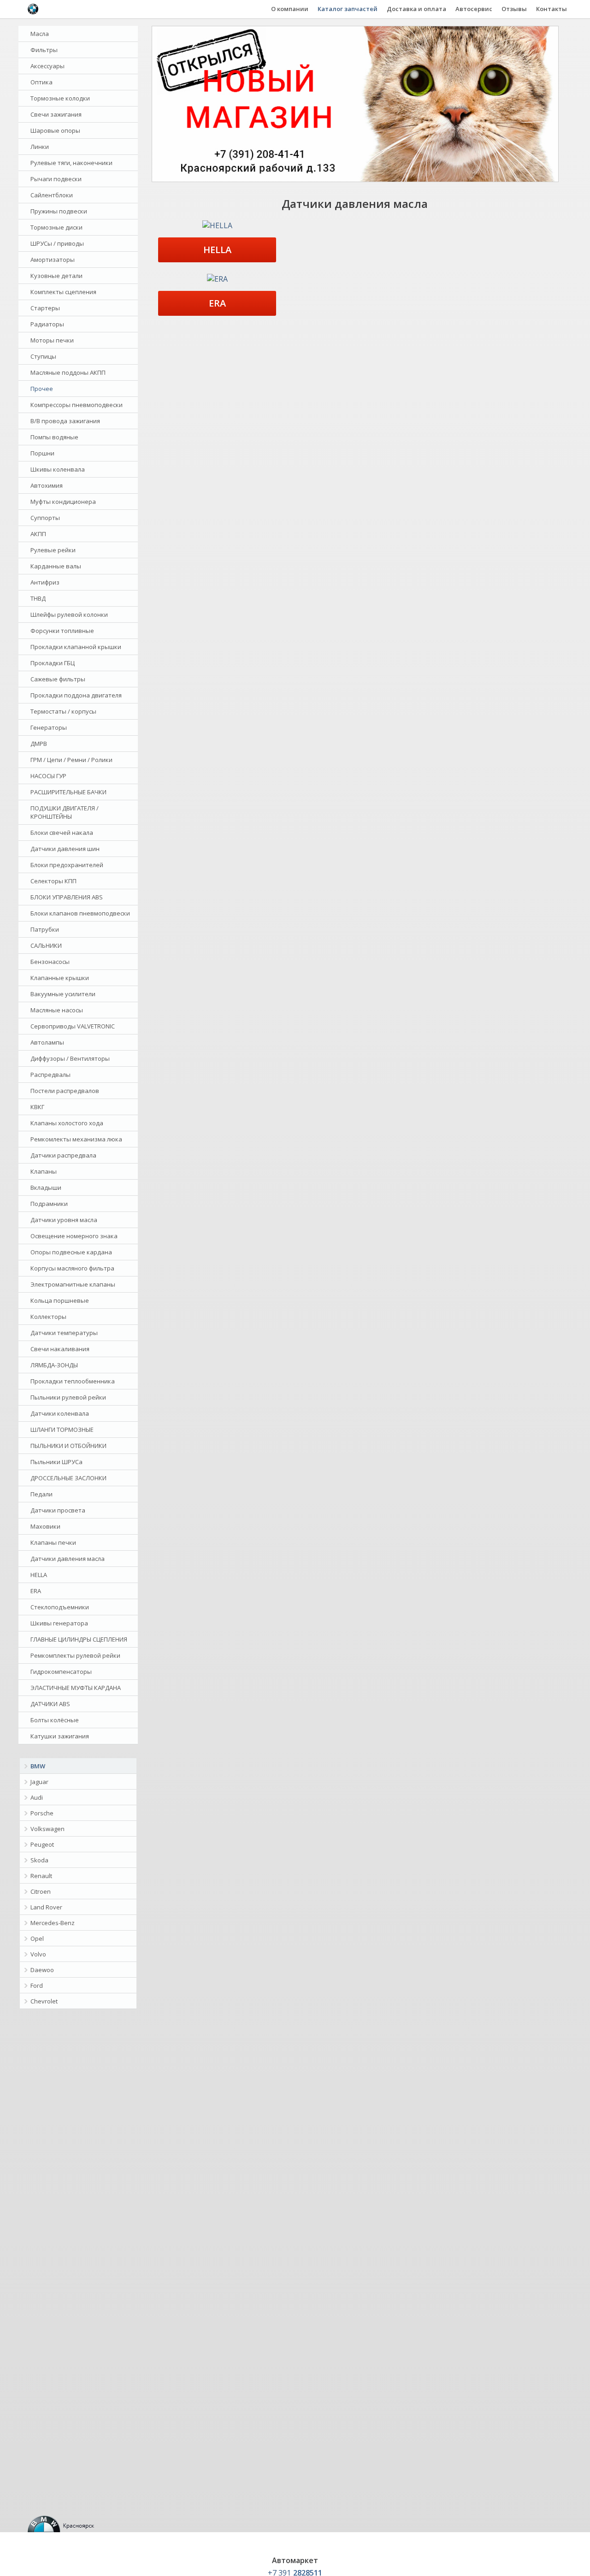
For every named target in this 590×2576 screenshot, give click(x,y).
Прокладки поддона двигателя (76, 695)
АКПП (38, 534)
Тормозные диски (56, 227)
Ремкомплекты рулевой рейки (75, 1655)
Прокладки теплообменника (73, 1381)
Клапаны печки (53, 1542)
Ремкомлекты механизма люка (76, 1139)
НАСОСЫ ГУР (48, 776)
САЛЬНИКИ (46, 945)
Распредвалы (50, 1075)
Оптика (41, 82)
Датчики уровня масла (64, 1220)
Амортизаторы (53, 260)
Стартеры (45, 308)
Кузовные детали (56, 276)
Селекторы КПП (53, 881)
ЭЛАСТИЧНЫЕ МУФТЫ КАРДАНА (76, 1688)
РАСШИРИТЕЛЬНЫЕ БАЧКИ (68, 792)
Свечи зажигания (56, 114)
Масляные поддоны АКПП (68, 372)
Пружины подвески (59, 211)
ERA (36, 1591)
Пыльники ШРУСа (56, 1462)
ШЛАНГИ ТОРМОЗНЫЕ (62, 1430)
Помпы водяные (54, 437)
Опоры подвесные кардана (71, 1252)
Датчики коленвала (60, 1413)
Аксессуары (47, 66)
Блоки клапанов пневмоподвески (80, 913)
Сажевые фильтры (58, 679)
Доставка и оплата (416, 9)
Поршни (42, 453)
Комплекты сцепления (63, 292)
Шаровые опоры (55, 130)
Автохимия (47, 485)
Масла (40, 34)
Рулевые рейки (53, 550)
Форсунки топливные (62, 631)
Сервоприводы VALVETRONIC (73, 1026)
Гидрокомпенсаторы (61, 1672)
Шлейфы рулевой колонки (69, 614)
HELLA (39, 1575)
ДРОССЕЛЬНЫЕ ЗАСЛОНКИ (68, 1478)
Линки (40, 147)
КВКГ (37, 1107)
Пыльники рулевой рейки (68, 1397)
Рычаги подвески (56, 179)
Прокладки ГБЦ (53, 663)
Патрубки (45, 929)
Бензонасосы (50, 962)
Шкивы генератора (59, 1623)
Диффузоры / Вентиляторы (70, 1058)
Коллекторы (48, 1317)
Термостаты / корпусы (63, 711)
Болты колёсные (55, 1720)
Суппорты (45, 518)
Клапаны (44, 1171)
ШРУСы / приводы (57, 243)
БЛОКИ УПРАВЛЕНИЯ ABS (67, 897)
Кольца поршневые (60, 1300)
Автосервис (474, 9)
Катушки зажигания (60, 1736)
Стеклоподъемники (60, 1607)
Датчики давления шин (65, 849)
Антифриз (45, 582)
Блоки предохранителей (67, 865)
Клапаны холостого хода (67, 1123)
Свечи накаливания (60, 1349)
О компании (290, 9)
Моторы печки (52, 340)
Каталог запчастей (348, 9)
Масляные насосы (57, 1010)
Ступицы (43, 356)
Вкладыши (46, 1188)
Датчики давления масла (68, 1559)
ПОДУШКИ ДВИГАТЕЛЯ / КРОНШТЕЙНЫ (65, 812)
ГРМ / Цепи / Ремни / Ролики (71, 760)
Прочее (42, 389)
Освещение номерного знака (74, 1236)
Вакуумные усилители (63, 994)
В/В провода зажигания (65, 421)
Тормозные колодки (60, 98)
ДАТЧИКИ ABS (50, 1704)
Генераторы (49, 727)
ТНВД (38, 598)
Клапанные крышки (60, 978)
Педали (41, 1494)
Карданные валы (56, 566)
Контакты (552, 9)
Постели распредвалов (65, 1091)
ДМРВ (39, 744)
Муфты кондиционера (63, 502)
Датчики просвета (58, 1510)
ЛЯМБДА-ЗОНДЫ (54, 1365)
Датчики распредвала (63, 1155)
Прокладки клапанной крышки (76, 647)
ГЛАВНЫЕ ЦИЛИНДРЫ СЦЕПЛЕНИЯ (79, 1639)
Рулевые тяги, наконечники (71, 163)
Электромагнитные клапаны (73, 1284)
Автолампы (47, 1042)
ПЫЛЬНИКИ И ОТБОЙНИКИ (68, 1446)
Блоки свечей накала (62, 833)
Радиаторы (47, 324)
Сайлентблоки (52, 195)
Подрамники (49, 1204)
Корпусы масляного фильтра (72, 1268)
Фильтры (44, 50)
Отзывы (514, 9)
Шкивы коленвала (58, 469)
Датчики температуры (64, 1333)
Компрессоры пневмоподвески (77, 405)
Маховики (45, 1526)
